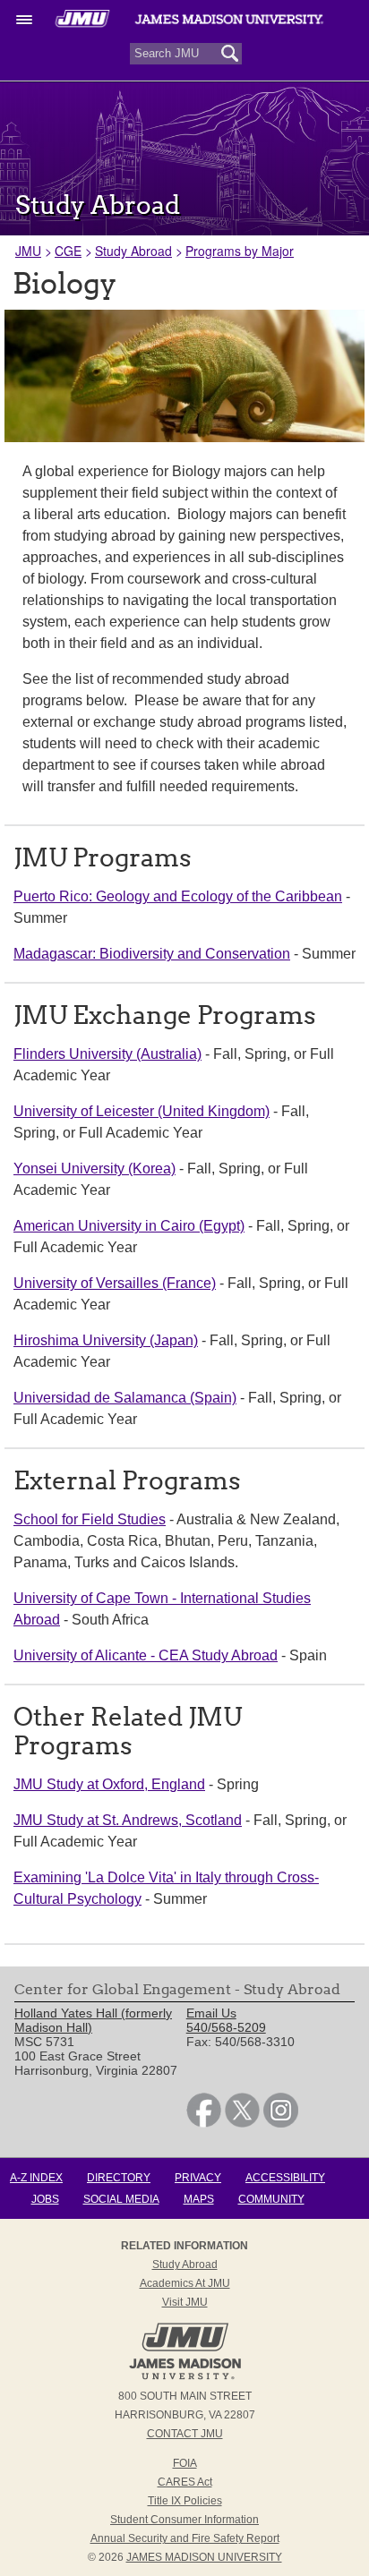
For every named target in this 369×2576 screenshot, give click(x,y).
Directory (119, 2178)
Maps (199, 2199)
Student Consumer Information (184, 2520)
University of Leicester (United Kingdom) (142, 1111)
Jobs (45, 2199)
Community (271, 2199)
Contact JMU (185, 2434)
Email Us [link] (211, 2013)
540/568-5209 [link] (226, 2027)
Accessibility (285, 2178)
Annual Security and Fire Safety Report (185, 2538)
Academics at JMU (185, 2283)
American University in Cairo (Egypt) (129, 1226)
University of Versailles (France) (115, 1283)
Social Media (121, 2199)
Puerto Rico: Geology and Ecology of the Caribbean (178, 896)
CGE (68, 251)
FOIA (185, 2463)
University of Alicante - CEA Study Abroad (146, 1655)
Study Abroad (133, 251)
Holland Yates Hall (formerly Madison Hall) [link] (93, 2020)
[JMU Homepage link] (185, 2377)
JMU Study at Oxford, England (109, 1784)
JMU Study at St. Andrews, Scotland (128, 1820)
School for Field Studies (90, 1519)
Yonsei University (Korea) (94, 1169)
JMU (28, 251)
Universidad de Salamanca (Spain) (125, 1398)
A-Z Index (36, 2178)
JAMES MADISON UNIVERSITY (204, 2557)
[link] (204, 2123)
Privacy (198, 2178)
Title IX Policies (185, 2501)
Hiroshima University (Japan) (106, 1340)
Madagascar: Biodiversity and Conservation (152, 954)
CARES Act (185, 2482)
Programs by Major (240, 251)
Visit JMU (185, 2302)
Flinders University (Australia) (107, 1054)
